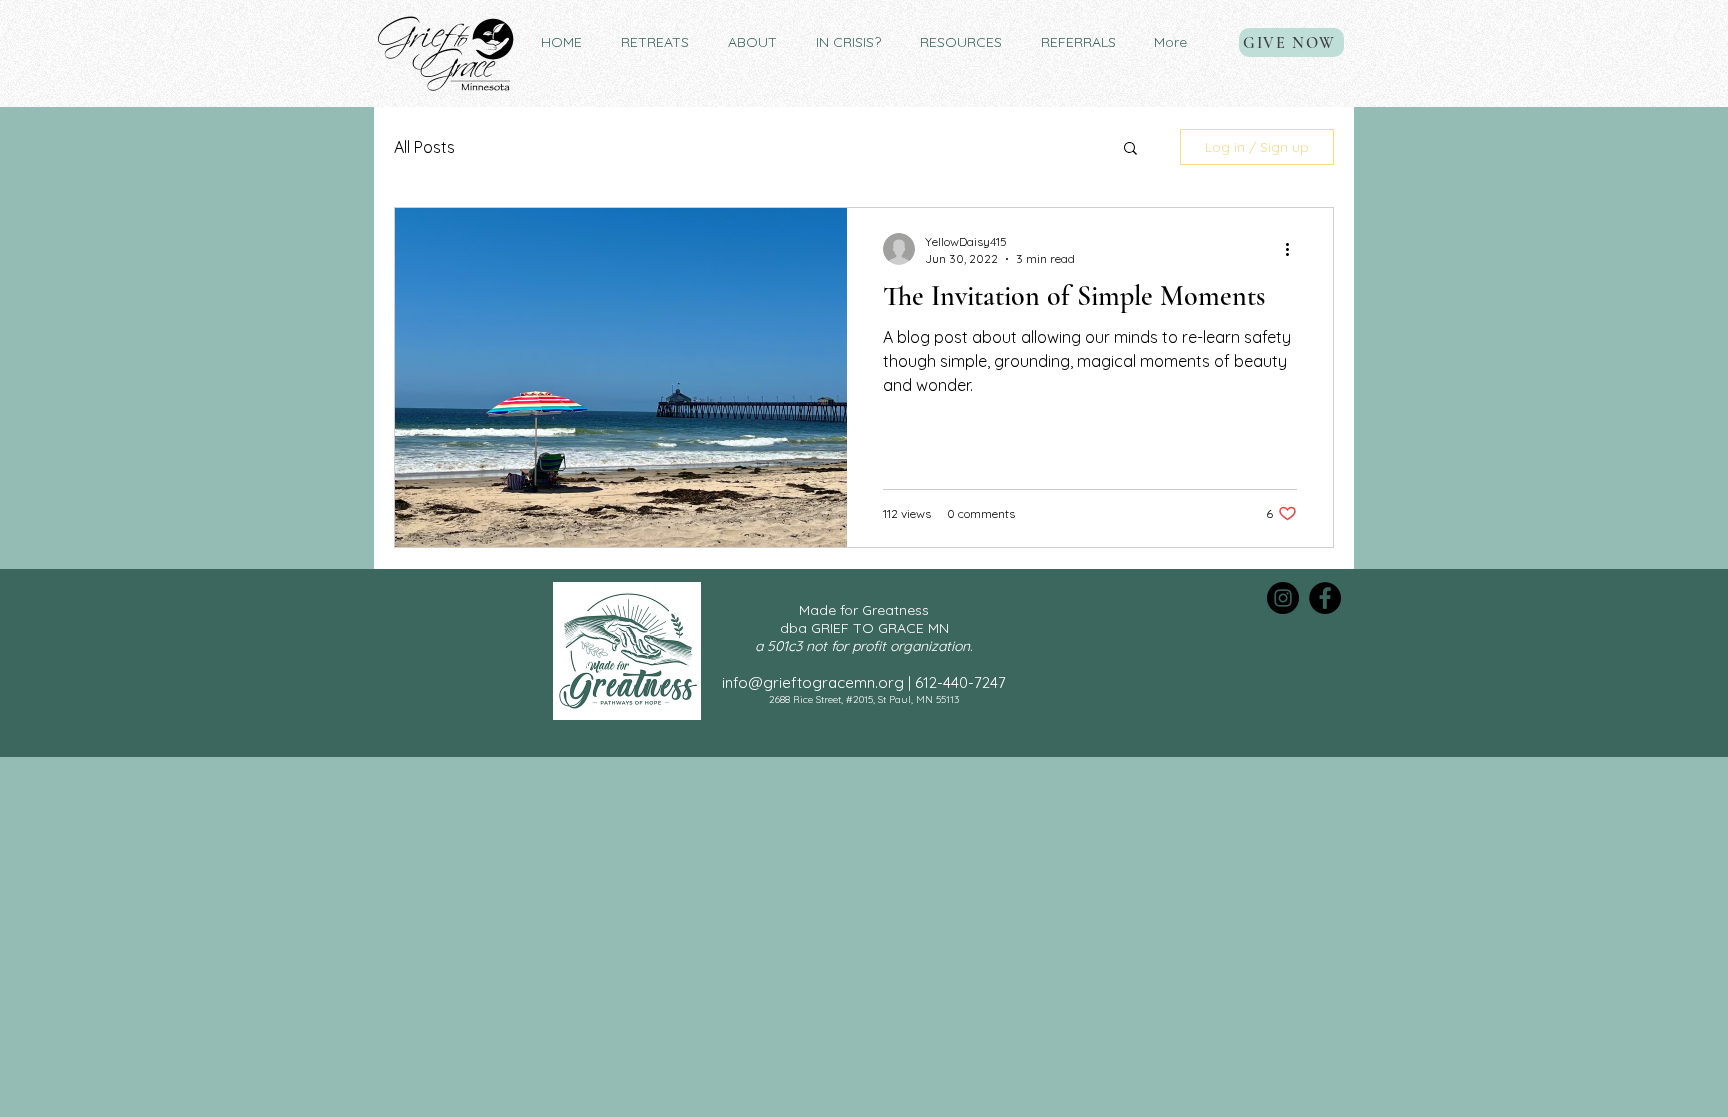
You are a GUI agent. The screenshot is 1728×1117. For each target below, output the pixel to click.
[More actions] (1294, 249)
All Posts (424, 147)
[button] (654, 42)
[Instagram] (1283, 598)
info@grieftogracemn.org (813, 682)
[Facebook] (1325, 598)
